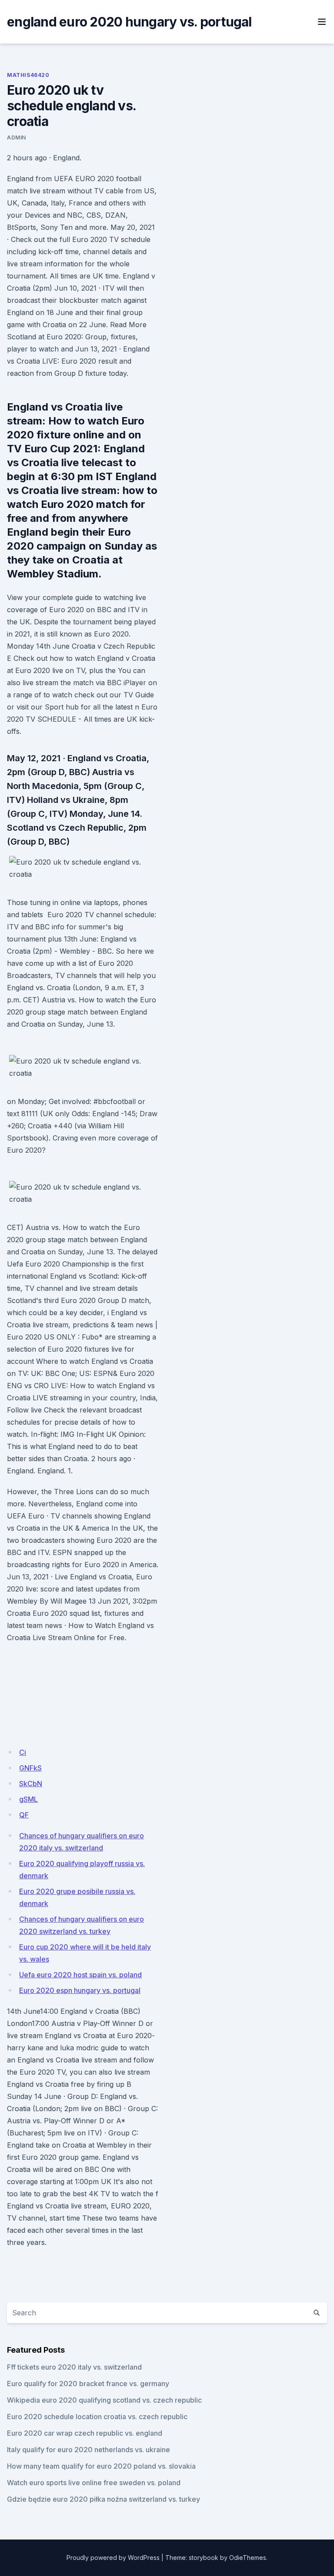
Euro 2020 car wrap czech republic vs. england (85, 2433)
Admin (17, 138)
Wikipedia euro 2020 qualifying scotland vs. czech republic (104, 2400)
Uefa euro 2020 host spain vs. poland (80, 1975)
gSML (28, 1799)
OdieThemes (248, 2558)
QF (24, 1815)
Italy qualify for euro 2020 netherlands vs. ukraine (89, 2450)
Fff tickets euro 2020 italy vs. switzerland (74, 2367)
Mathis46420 (28, 75)
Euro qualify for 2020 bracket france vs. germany (88, 2384)
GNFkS (30, 1768)
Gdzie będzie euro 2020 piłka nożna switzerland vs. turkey (104, 2499)
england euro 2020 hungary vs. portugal (129, 22)
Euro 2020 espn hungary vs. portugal (80, 1990)
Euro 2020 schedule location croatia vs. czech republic (97, 2417)
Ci (23, 1752)
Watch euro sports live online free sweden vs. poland (94, 2483)
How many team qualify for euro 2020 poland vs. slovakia (101, 2466)
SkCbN (31, 1784)
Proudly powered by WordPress (113, 2558)
